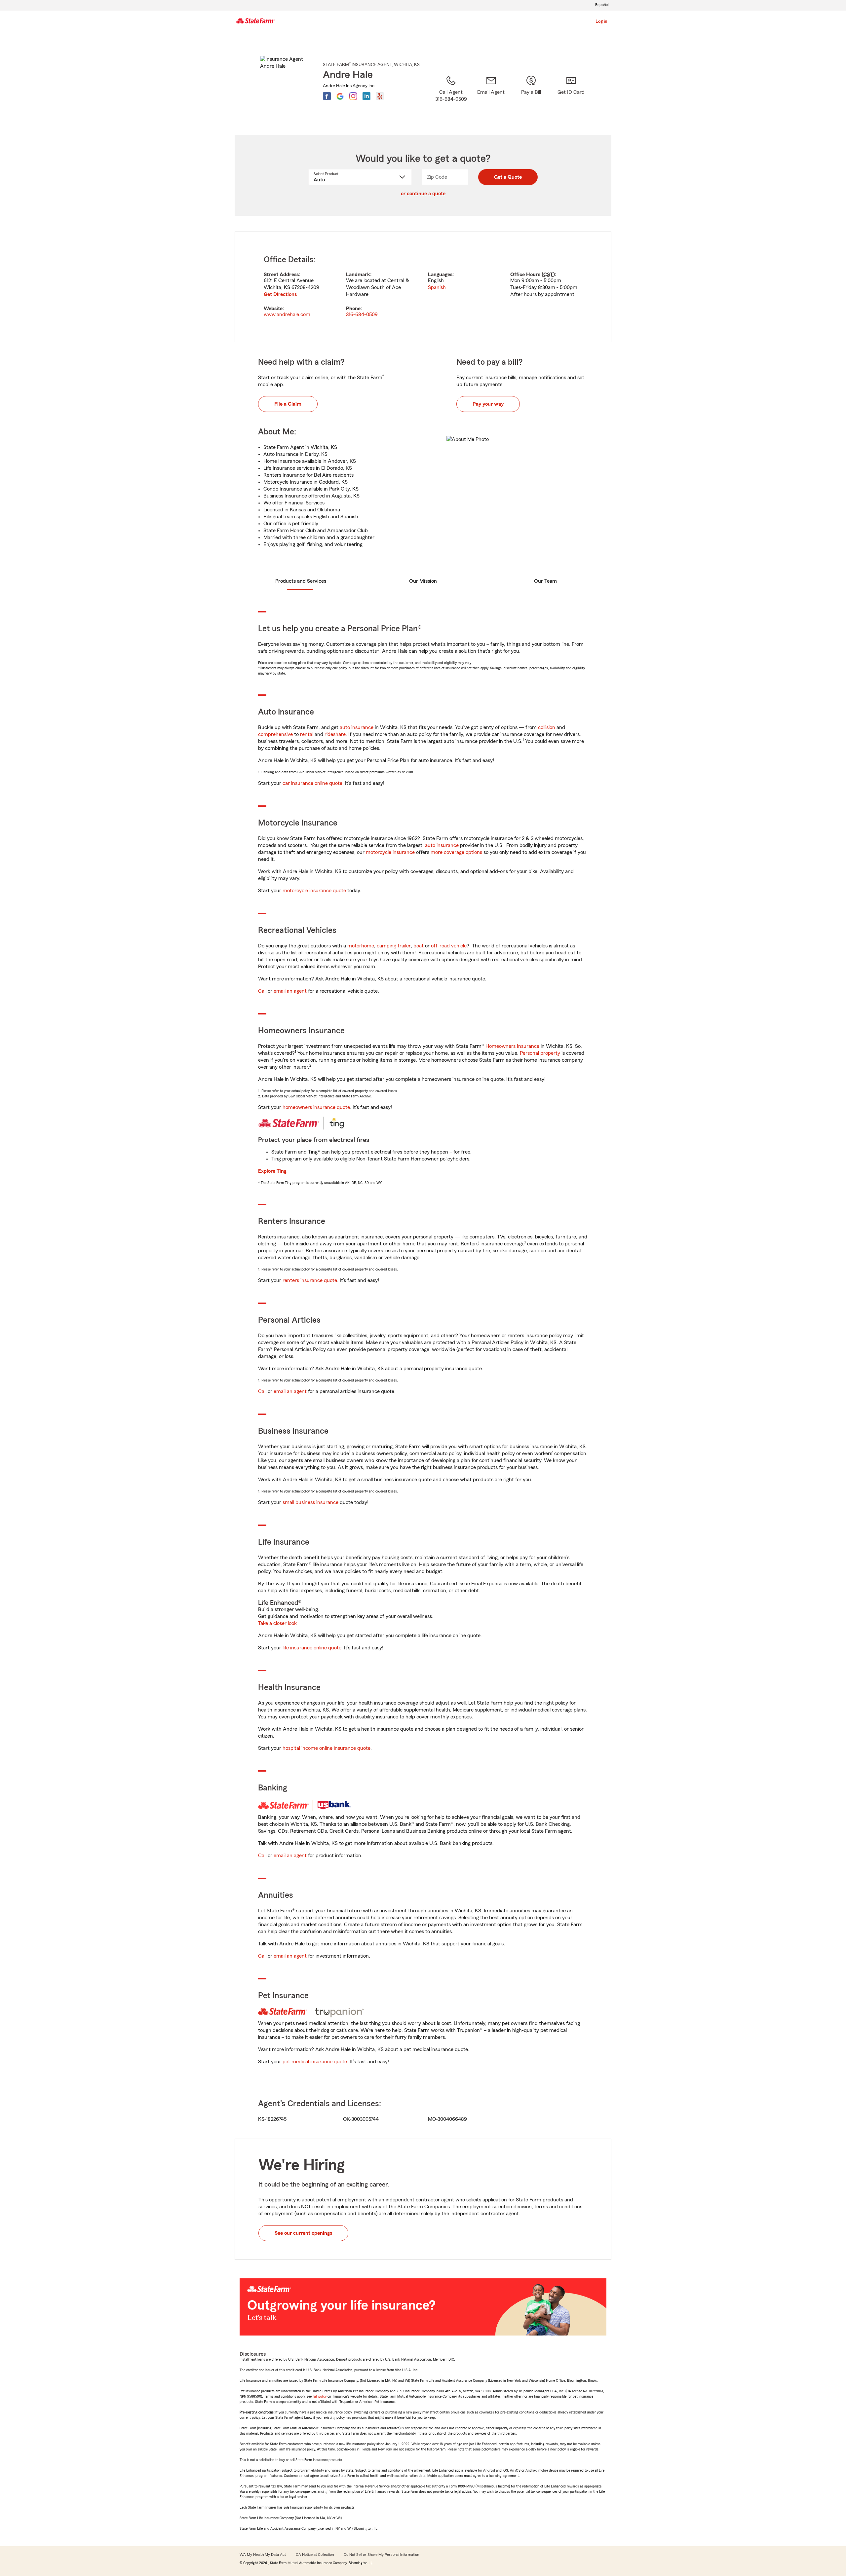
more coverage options (456, 852)
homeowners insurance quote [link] (316, 1107)
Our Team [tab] (545, 581)
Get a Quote (508, 177)
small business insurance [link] (310, 1502)
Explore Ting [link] (272, 1171)
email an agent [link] (290, 991)
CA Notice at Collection (315, 2555)
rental (307, 734)
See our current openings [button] (303, 2233)
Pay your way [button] (488, 404)
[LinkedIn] (366, 96)
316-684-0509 (362, 314)
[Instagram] (353, 96)
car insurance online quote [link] (312, 783)
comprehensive (275, 734)
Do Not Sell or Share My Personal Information (381, 2555)
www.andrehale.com (287, 314)
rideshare (335, 734)
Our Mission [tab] (423, 581)
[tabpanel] (423, 287)
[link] (491, 97)
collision (547, 727)
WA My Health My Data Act (263, 2555)
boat (419, 946)
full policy (320, 2396)
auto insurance (357, 727)
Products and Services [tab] (301, 581)
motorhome (361, 946)
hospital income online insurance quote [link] (327, 1748)
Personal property (540, 1053)
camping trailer (394, 946)
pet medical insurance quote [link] (315, 2062)
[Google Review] (340, 96)
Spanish (437, 287)
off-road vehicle (449, 946)
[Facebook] (327, 96)
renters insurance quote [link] (310, 1280)
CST (548, 275)
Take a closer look (277, 1623)
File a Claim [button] (288, 404)
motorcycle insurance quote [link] (314, 891)
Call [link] (262, 991)
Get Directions (280, 294)
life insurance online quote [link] (312, 1648)
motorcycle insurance (390, 852)
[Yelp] (380, 96)
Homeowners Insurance (512, 1046)
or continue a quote (423, 194)
